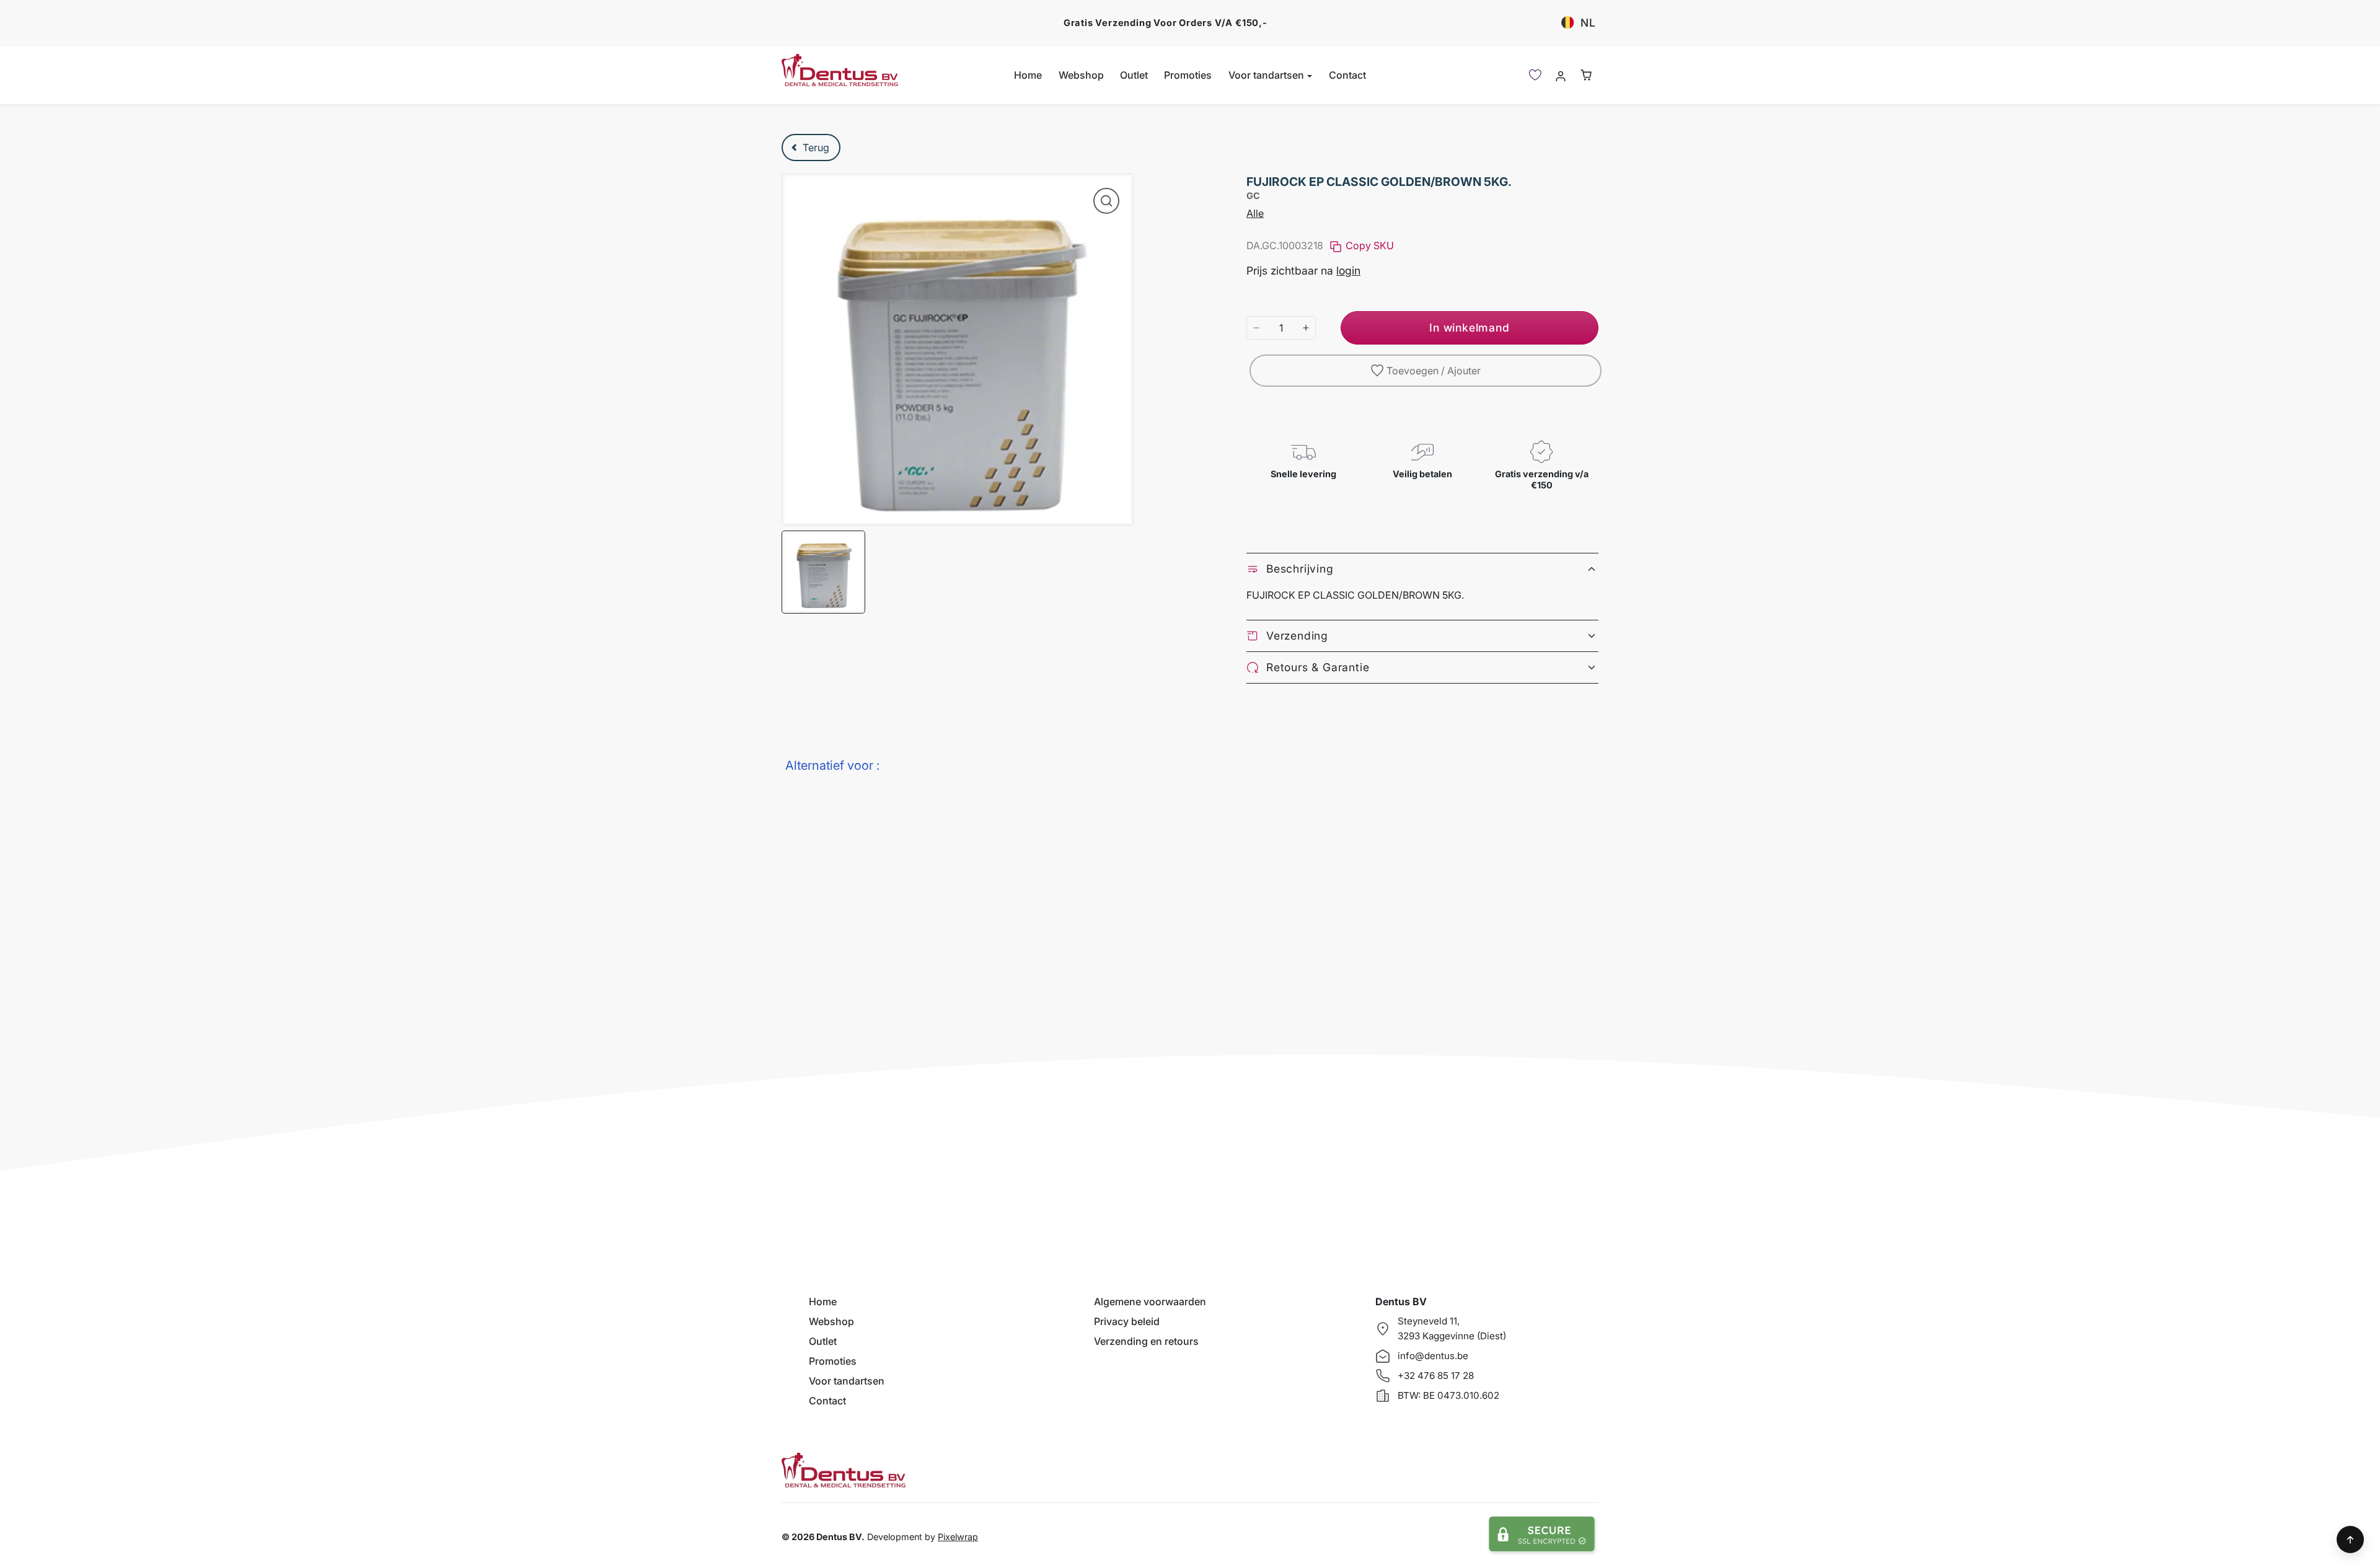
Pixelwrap (958, 1537)
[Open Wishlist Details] (1535, 75)
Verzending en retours (1146, 1341)
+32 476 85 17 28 (1436, 1376)
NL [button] (1588, 23)
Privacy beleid (1127, 1321)
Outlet (1134, 75)
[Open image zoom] (1106, 201)
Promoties (1188, 75)
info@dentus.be (1433, 1356)
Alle (1255, 213)
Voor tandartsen (847, 1381)
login (1348, 271)
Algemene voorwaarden (1150, 1302)
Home (1028, 75)
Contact (1347, 75)
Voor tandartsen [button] (1267, 75)
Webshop (1081, 75)
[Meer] (1306, 328)
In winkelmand (1469, 328)
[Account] (1560, 75)
